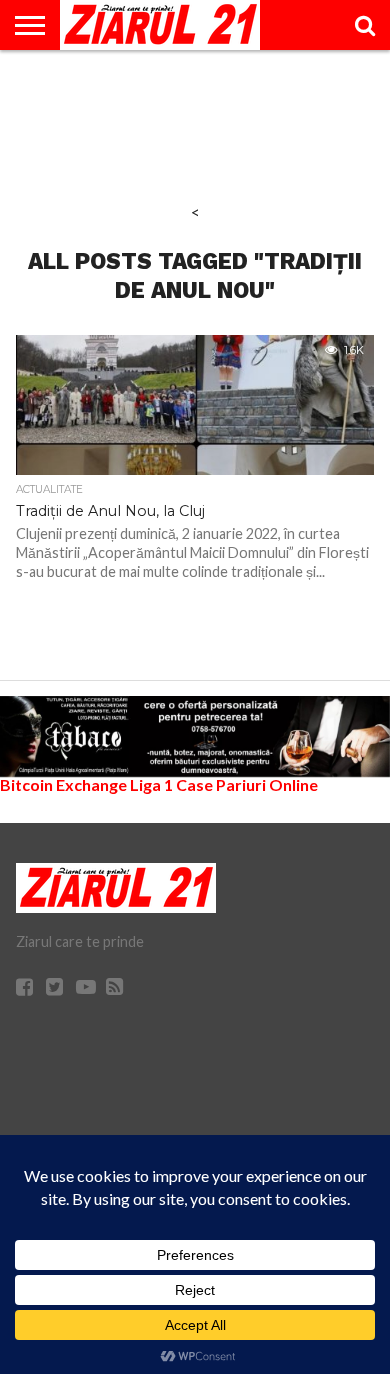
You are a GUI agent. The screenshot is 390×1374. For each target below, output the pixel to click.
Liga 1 (151, 784)
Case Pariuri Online (247, 784)
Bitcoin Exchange (63, 784)
